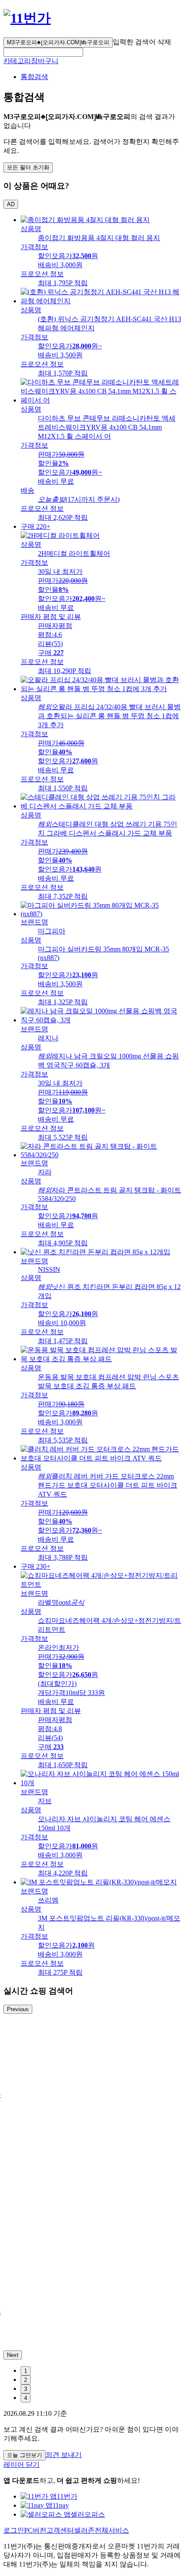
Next (13, 2355)
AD (11, 204)
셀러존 (84, 2530)
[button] (43, 52)
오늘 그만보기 (25, 2455)
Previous (18, 2009)
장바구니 (45, 61)
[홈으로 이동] (27, 18)
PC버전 (35, 2530)
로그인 (14, 2530)
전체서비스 (112, 2530)
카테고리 (17, 61)
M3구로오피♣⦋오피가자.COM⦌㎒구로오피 (58, 42)
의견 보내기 (64, 2455)
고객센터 (60, 2530)
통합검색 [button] (34, 77)
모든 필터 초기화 (28, 167)
